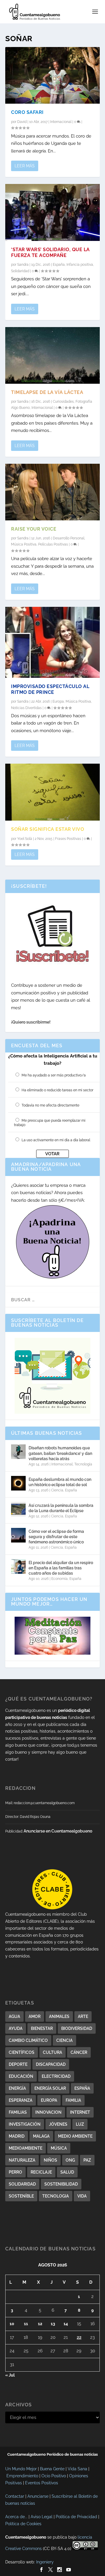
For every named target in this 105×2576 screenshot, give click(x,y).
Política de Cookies (23, 2524)
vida (82, 2196)
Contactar (15, 2496)
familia (73, 2100)
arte (83, 2016)
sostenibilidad (61, 2184)
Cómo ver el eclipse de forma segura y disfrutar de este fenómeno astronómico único (56, 1537)
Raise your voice (34, 529)
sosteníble (21, 2196)
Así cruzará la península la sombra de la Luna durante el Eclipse (61, 1508)
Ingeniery (45, 2562)
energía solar (50, 2088)
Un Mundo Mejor (21, 2469)
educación (21, 2076)
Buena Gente (52, 2469)
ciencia (64, 2040)
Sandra (23, 265)
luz (80, 2124)
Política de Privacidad (76, 2517)
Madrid (17, 2136)
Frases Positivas (68, 839)
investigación (25, 2124)
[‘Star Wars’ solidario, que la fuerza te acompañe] (52, 212)
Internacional (61, 122)
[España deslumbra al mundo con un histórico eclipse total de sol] (18, 1483)
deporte (18, 2064)
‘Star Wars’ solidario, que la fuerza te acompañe (50, 253)
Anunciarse (38, 2496)
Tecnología (83, 1464)
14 (66, 2324)
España (59, 265)
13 (53, 2324)
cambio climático (28, 2040)
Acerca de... (16, 2517)
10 (12, 2324)
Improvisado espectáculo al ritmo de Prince (50, 689)
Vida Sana (77, 2469)
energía (17, 2088)
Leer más (25, 166)
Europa (58, 701)
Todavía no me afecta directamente (50, 1105)
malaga (41, 2136)
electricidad (56, 2076)
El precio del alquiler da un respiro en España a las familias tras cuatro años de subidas (61, 1568)
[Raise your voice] (52, 492)
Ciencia (57, 1490)
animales (59, 2016)
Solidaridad (20, 271)
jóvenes (58, 2124)
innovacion (48, 2112)
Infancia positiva (80, 265)
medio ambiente (75, 2136)
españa (82, 2088)
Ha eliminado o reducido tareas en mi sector (57, 1090)
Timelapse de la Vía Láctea (47, 392)
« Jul (10, 2375)
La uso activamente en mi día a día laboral (56, 1140)
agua (14, 2016)
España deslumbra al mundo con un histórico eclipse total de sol (60, 1482)
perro (15, 2172)
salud (67, 2172)
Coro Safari (27, 112)
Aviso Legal (42, 2517)
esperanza (21, 2100)
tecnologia (56, 2196)
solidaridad (22, 2184)
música (59, 2148)
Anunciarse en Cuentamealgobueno (58, 1831)
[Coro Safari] (52, 75)
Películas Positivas (53, 544)
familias (18, 2112)
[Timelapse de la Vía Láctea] (52, 355)
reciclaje (41, 2172)
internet (80, 2112)
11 (26, 2324)
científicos (22, 2052)
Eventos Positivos (42, 2483)
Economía (60, 1579)
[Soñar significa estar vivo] (52, 792)
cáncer (79, 2052)
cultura (52, 2052)
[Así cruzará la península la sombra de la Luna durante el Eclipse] (18, 1509)
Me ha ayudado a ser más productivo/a (54, 1075)
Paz (87, 2160)
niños (50, 2160)
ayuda (16, 2028)
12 (40, 2324)
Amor (35, 2016)
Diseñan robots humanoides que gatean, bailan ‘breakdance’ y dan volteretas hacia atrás (60, 1453)
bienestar (42, 2028)
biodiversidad (77, 2028)
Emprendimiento (22, 2476)
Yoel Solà (25, 839)
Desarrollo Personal (69, 538)
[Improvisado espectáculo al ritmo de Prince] (52, 642)
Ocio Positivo (54, 2476)
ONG (70, 2160)
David (22, 122)
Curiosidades (63, 402)
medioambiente (26, 2148)
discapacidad (51, 2064)
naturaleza (22, 2160)
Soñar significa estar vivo (48, 829)
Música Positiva (24, 544)
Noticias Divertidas (26, 708)
